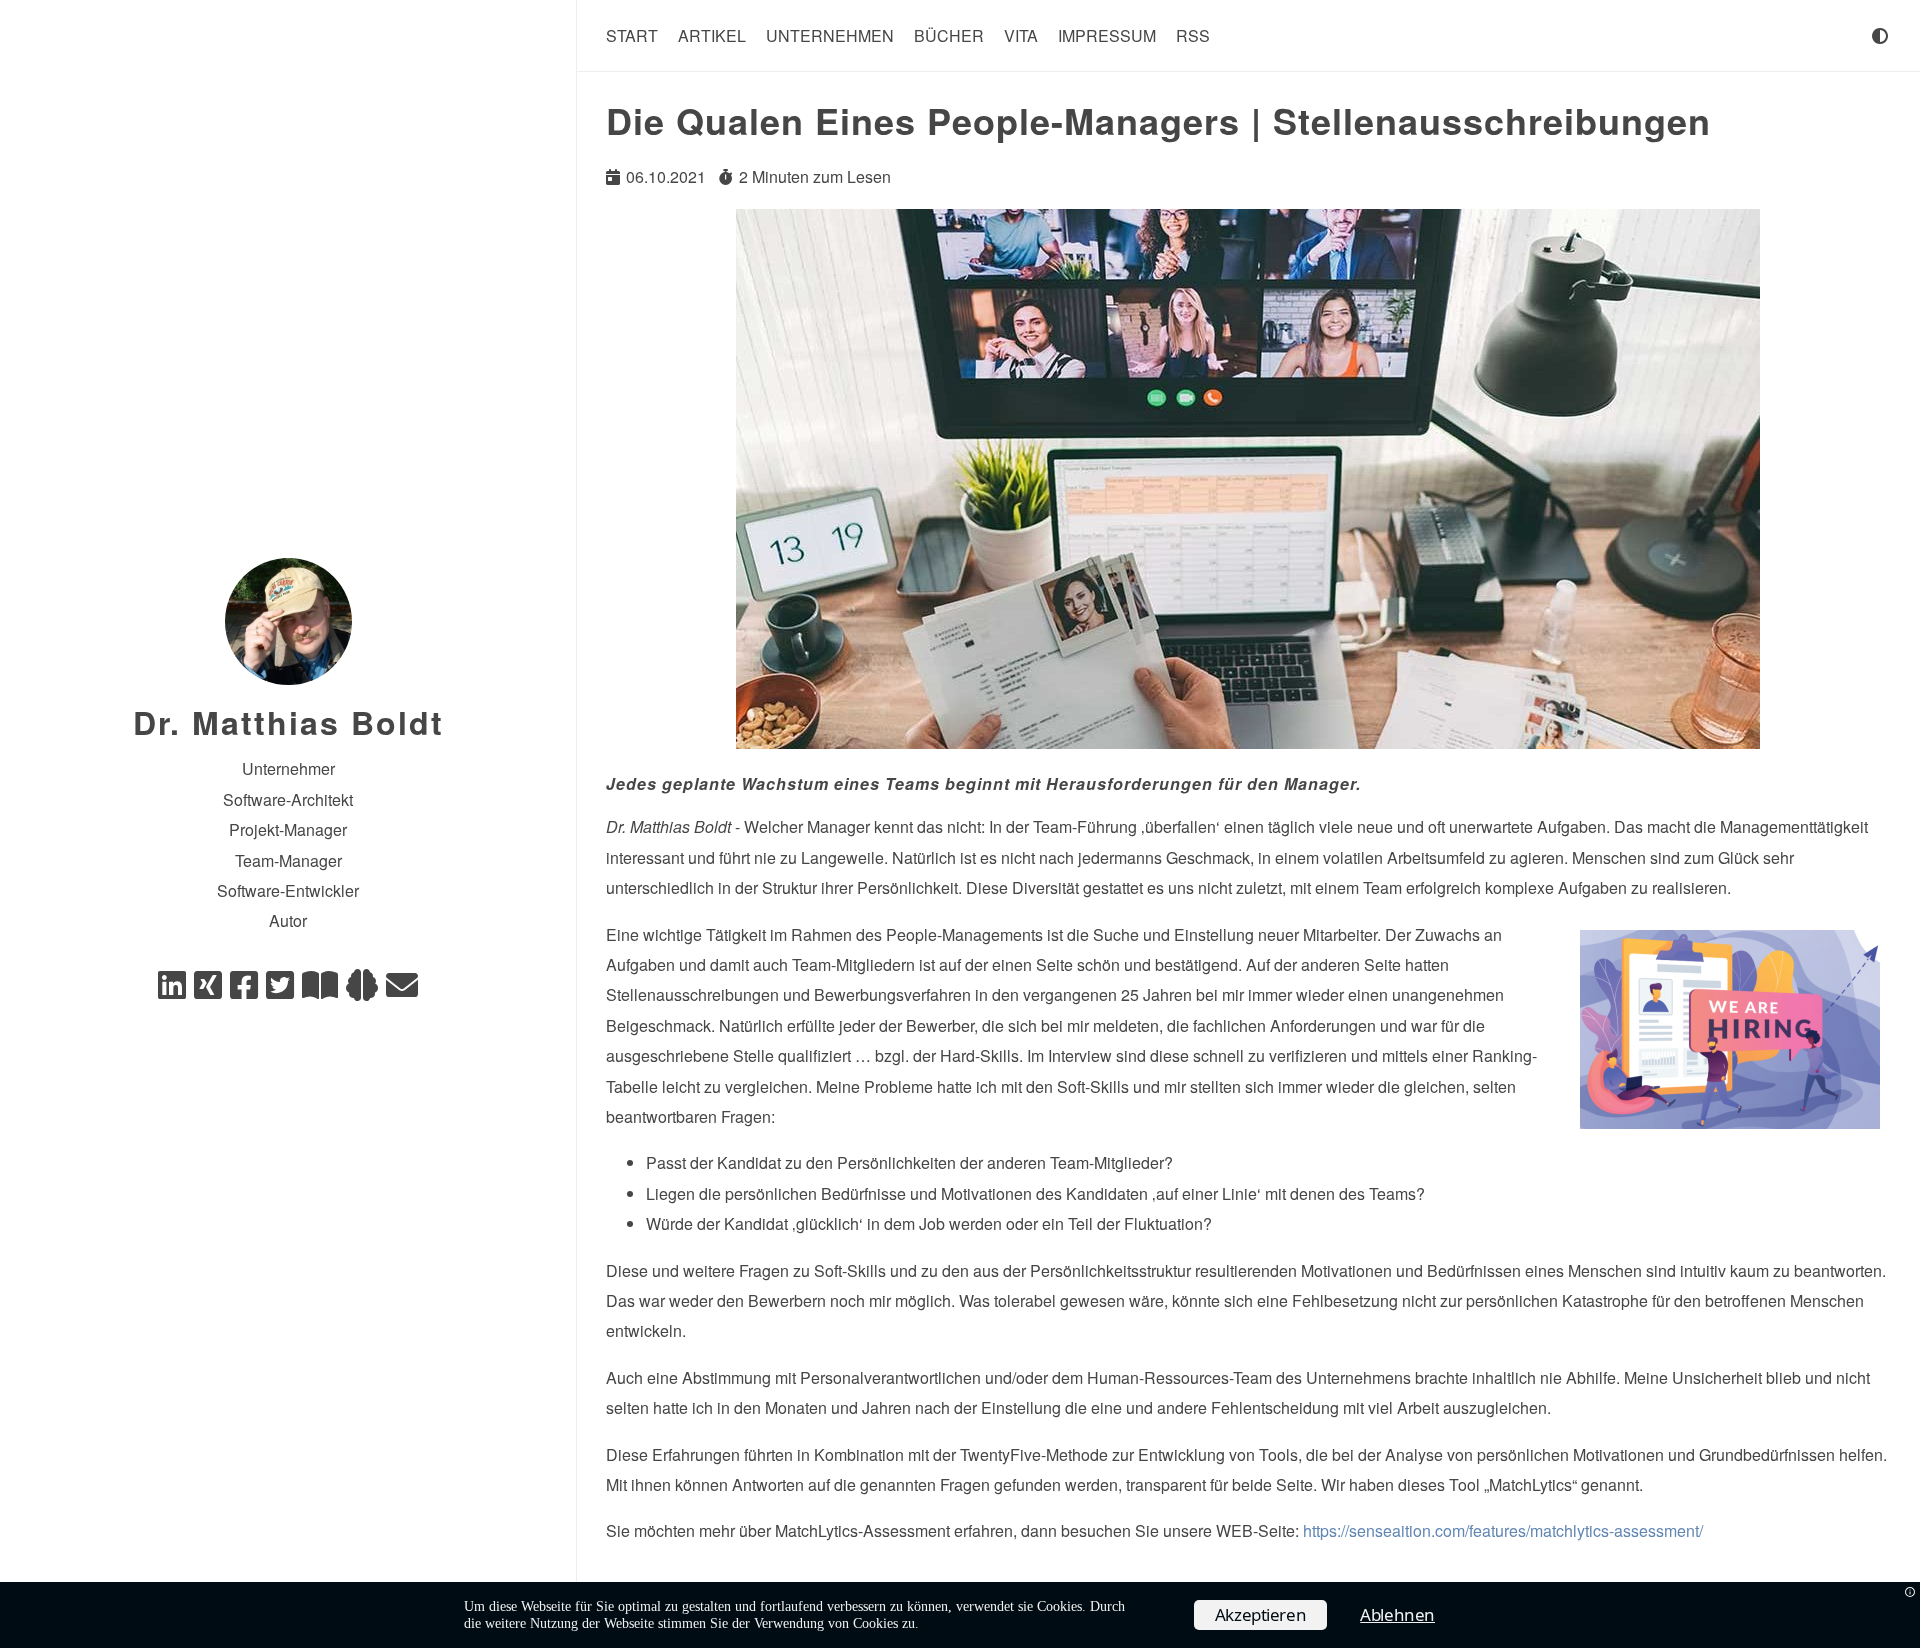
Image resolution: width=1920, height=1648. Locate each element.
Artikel (712, 35)
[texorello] (320, 990)
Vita (1021, 35)
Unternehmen (830, 35)
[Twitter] (280, 990)
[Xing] (208, 990)
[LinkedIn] (172, 990)
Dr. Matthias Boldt (288, 722)
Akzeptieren (1261, 1614)
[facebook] (244, 990)
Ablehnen (1397, 1614)
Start (632, 35)
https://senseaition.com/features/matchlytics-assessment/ (1503, 1530)
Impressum (1107, 35)
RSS (1193, 35)
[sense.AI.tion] (362, 990)
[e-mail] (402, 990)
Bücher (949, 35)
